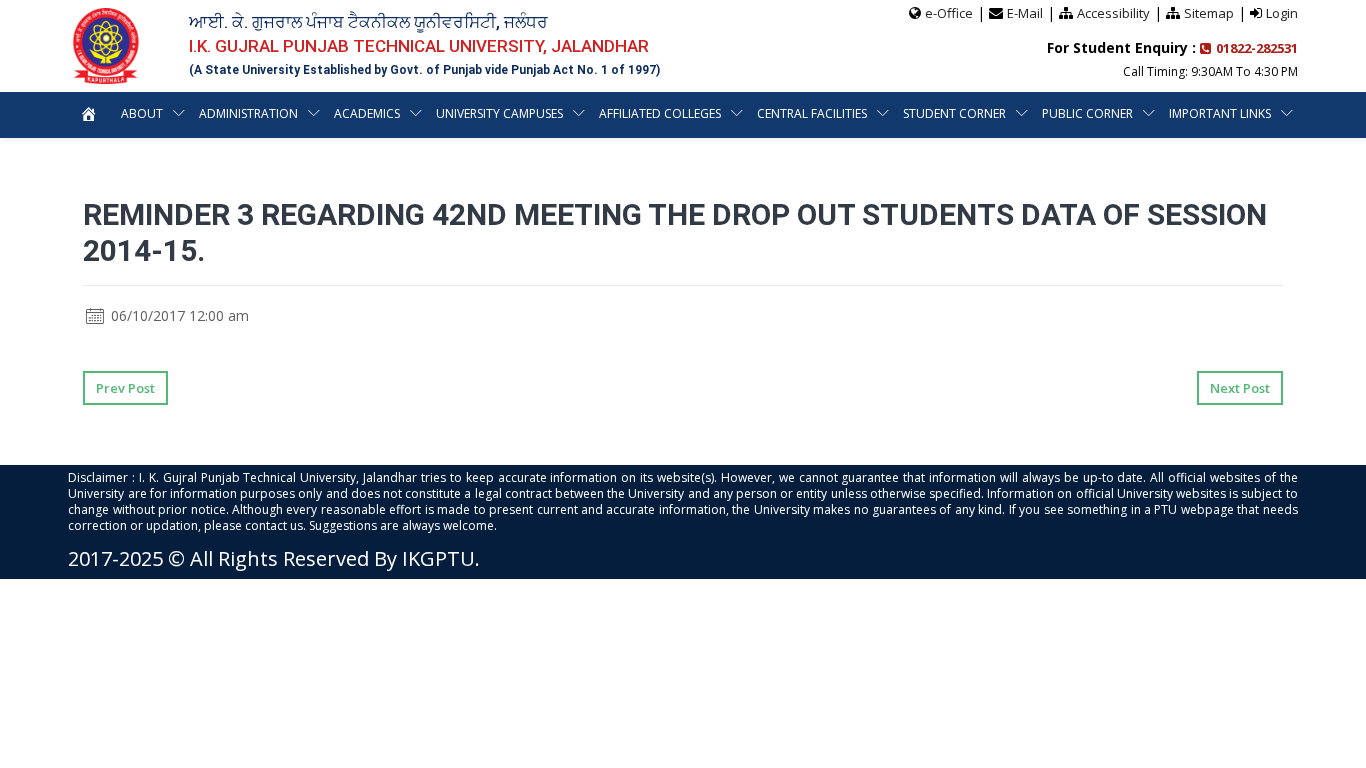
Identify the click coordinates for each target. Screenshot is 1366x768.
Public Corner (1087, 113)
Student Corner (954, 113)
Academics (367, 113)
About (142, 113)
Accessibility (1113, 13)
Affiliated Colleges (660, 113)
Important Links (1220, 113)
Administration (248, 113)
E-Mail (1025, 13)
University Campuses (499, 113)
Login (1282, 13)
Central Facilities (812, 113)
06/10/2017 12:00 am (178, 315)
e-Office (949, 13)
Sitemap (1209, 13)
